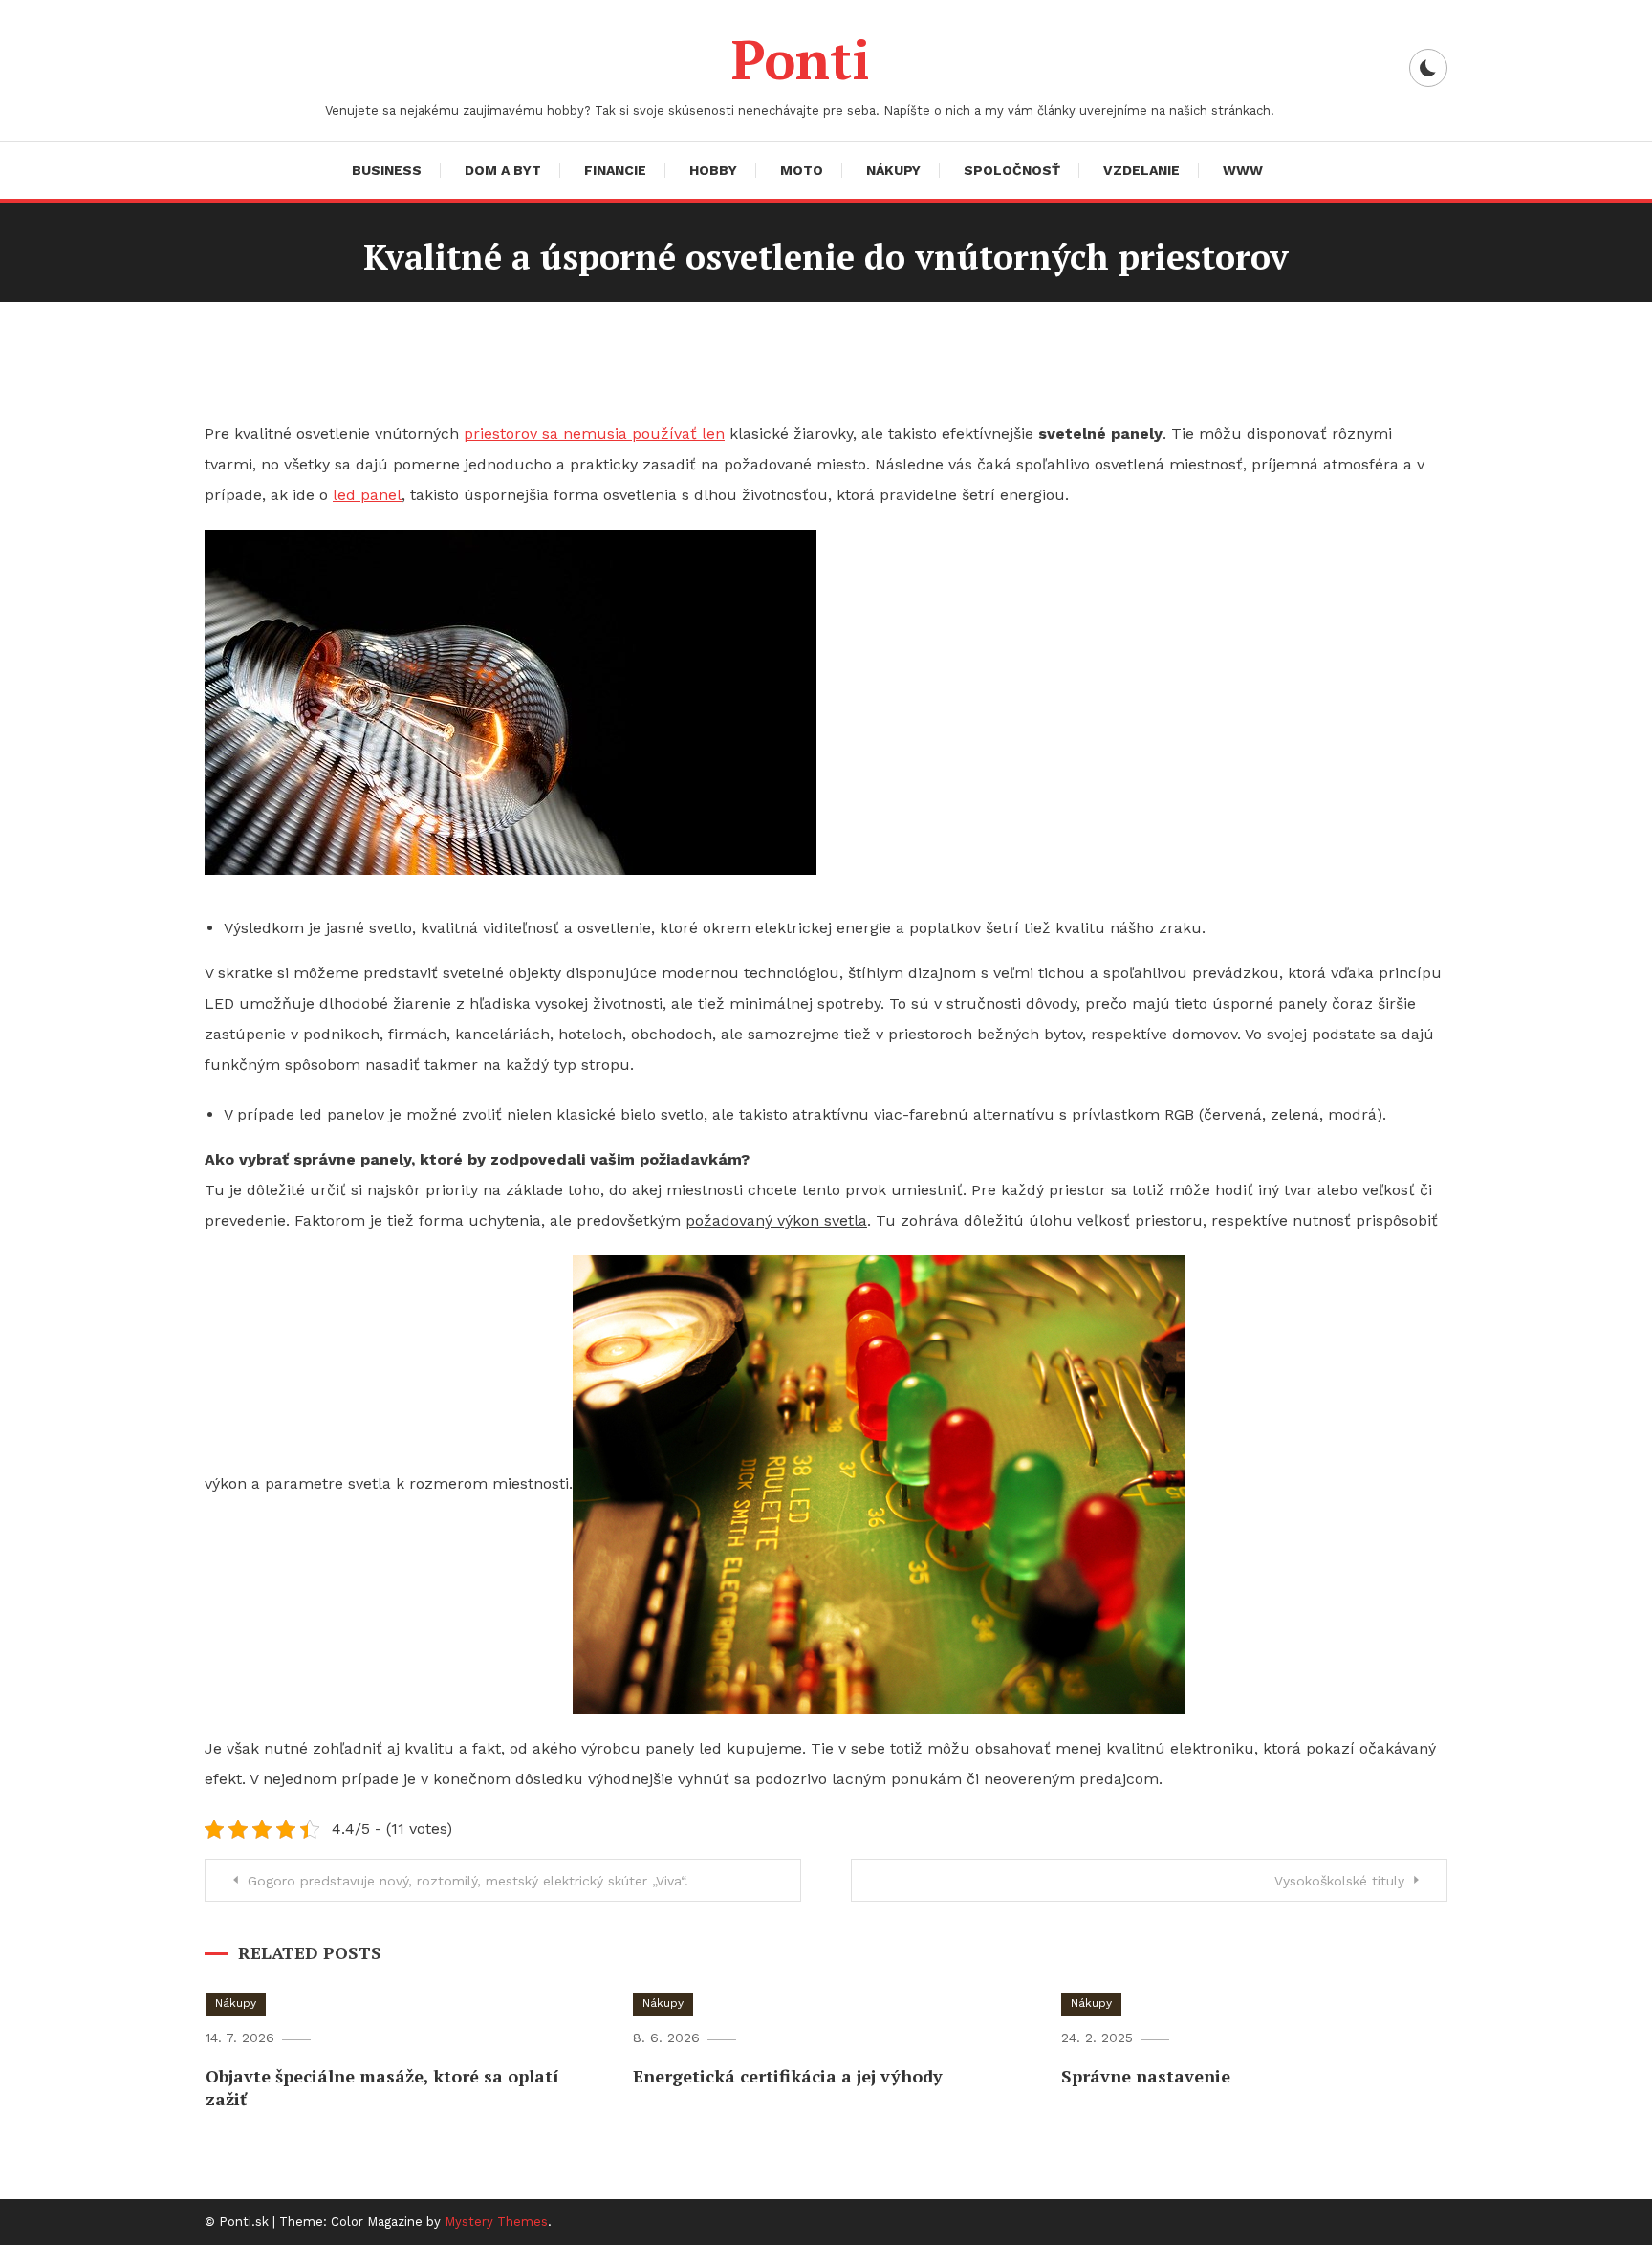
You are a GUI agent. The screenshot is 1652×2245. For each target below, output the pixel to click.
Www (1243, 170)
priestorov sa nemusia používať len (594, 434)
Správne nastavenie (1146, 2076)
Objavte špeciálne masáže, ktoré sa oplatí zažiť (382, 2087)
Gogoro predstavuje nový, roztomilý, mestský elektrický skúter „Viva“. (468, 1881)
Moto (802, 170)
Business (387, 170)
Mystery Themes (496, 2222)
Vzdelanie (1141, 170)
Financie (615, 170)
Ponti (800, 59)
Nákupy (893, 170)
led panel (367, 495)
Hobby (713, 170)
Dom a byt (503, 170)
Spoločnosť (1012, 170)
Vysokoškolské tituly (1339, 1881)
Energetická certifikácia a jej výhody (788, 2076)
